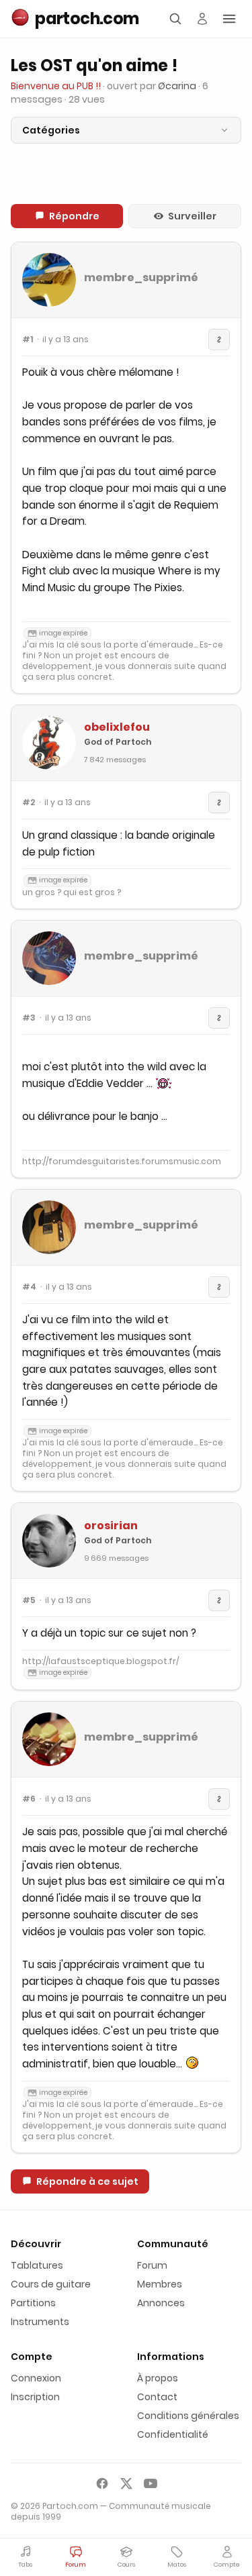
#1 (28, 340)
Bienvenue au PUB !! (56, 86)
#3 (29, 1018)
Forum (152, 2265)
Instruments (40, 2322)
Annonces (161, 2303)
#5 (29, 1600)
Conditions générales (188, 2416)
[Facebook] (102, 2483)
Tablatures (37, 2265)
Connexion (36, 2378)
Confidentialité (173, 2434)
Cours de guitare (51, 2284)
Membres (160, 2284)
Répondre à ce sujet (87, 2181)
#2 (29, 803)
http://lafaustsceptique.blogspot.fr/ (100, 1661)
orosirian (111, 1526)
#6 (29, 1799)
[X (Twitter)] (126, 2483)
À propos (158, 2378)
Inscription (35, 2397)
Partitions (33, 2303)
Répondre (74, 216)
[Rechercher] (175, 19)
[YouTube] (151, 2483)
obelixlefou (117, 727)
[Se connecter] (202, 19)
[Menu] (229, 19)
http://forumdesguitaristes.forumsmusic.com (122, 1161)
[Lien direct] (219, 340)
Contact (157, 2397)
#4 (29, 1287)
